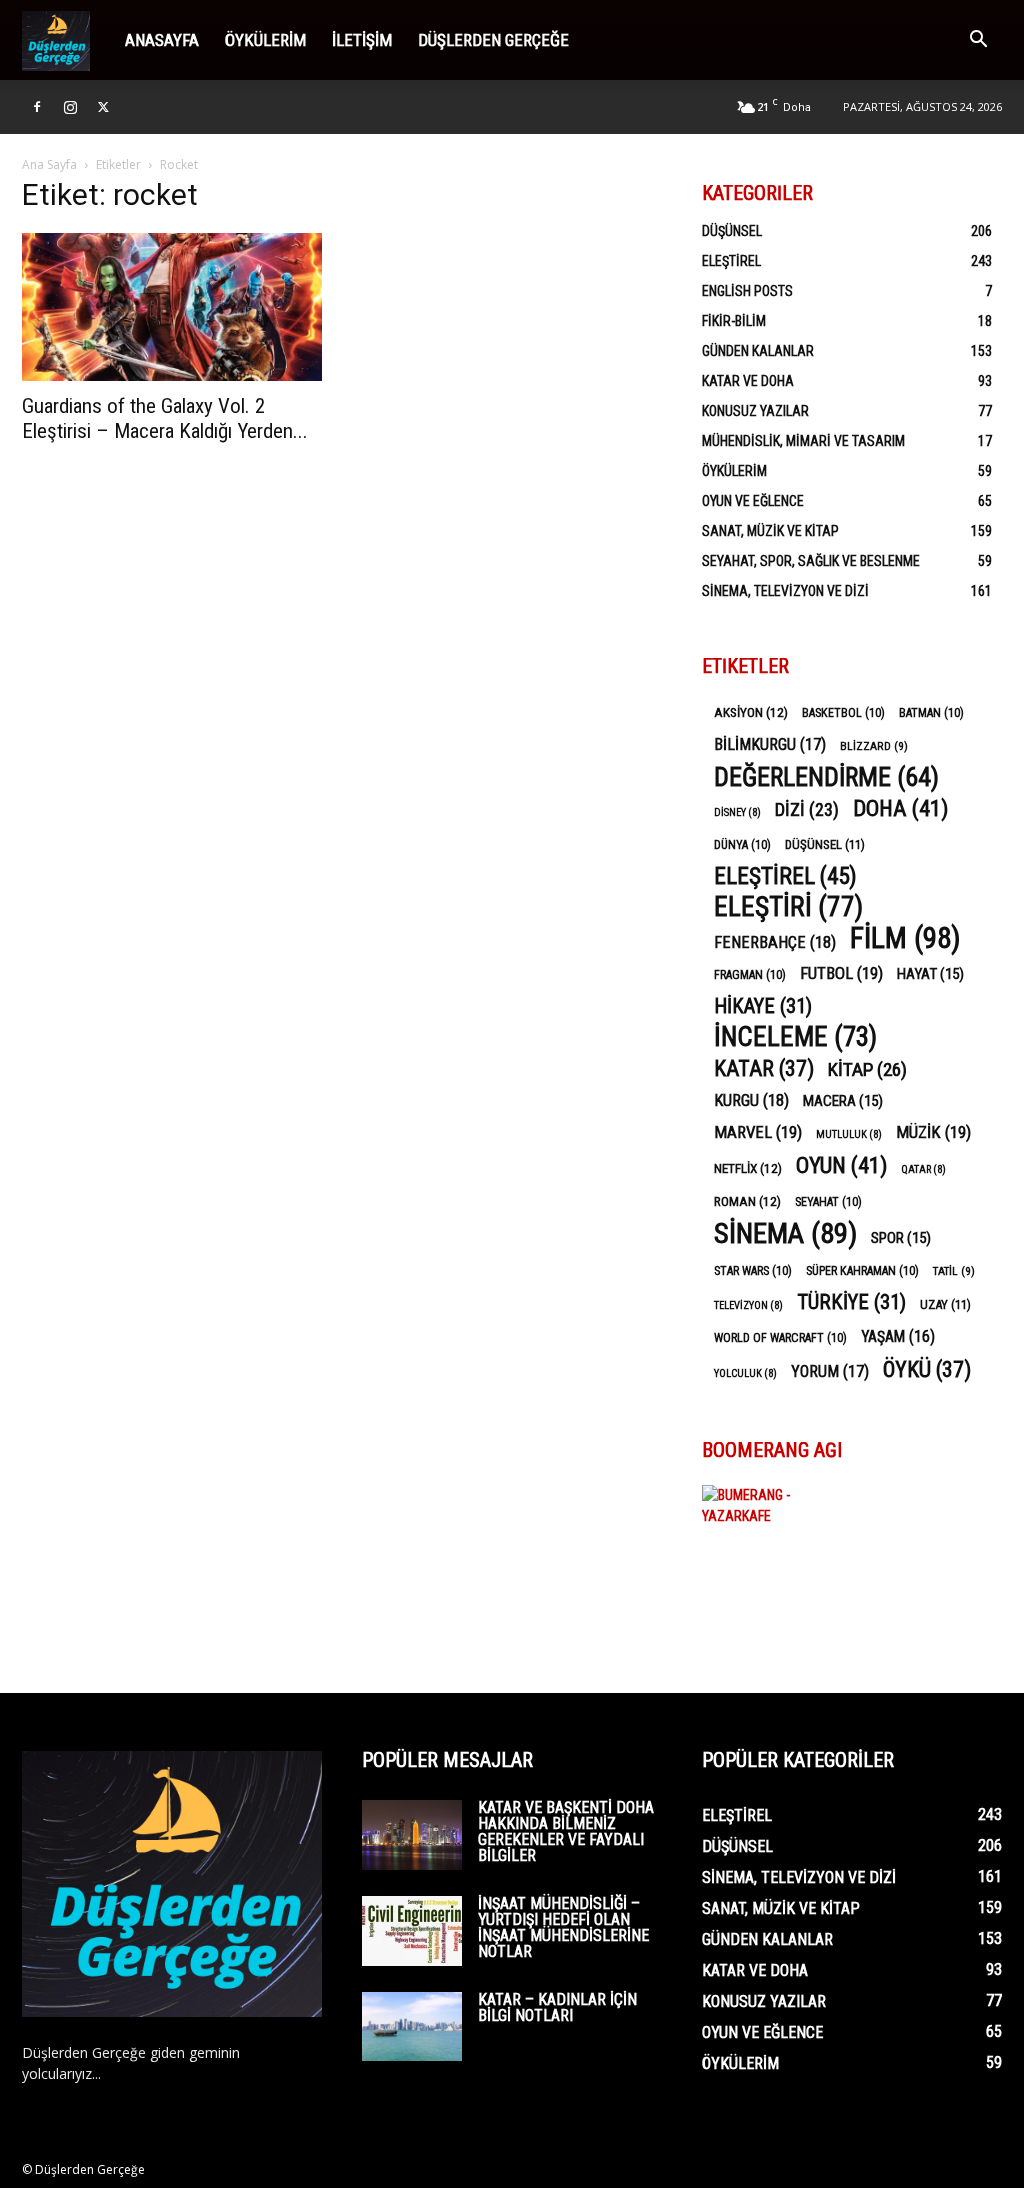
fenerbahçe (775, 942)
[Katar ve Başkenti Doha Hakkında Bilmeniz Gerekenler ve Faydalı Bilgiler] (412, 1835)
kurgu (751, 1100)
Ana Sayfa (49, 164)
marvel (758, 1132)
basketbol (843, 713)
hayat (930, 974)
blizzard (874, 746)
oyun (841, 1165)
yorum (830, 1371)
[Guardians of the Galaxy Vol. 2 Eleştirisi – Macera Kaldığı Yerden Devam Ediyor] (172, 307)
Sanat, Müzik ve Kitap (770, 531)
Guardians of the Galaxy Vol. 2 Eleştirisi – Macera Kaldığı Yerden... (165, 418)
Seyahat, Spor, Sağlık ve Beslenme (811, 561)
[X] (103, 107)
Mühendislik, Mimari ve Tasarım (803, 441)
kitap (867, 1069)
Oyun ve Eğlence (753, 501)
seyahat (828, 1202)
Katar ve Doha (748, 381)
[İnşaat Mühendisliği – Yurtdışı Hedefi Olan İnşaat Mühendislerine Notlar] (412, 1931)
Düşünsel (732, 231)
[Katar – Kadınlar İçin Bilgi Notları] (412, 2026)
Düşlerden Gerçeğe (493, 40)
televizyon (748, 1305)
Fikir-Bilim (734, 321)
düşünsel (825, 844)
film (905, 938)
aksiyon (751, 712)
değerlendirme (826, 777)
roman (747, 1201)
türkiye (851, 1302)
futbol (841, 973)
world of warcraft (780, 1338)
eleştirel (785, 876)
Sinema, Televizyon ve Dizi (785, 591)
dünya (742, 845)
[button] (978, 41)
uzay (945, 1304)
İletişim (362, 40)
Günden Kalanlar (758, 351)
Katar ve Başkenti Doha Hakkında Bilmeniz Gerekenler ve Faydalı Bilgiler (566, 1831)
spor (901, 1238)
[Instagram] (70, 107)
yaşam (898, 1336)
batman (931, 713)
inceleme (795, 1037)
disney (737, 812)
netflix (748, 1168)
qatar (923, 1169)
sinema (785, 1233)
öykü (927, 1369)
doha (900, 808)
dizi (807, 809)
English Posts (747, 291)
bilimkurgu (770, 744)
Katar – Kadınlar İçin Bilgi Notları (557, 2007)
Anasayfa (162, 40)
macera (843, 1101)
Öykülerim (265, 40)
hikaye (763, 1006)
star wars (753, 1271)
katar (764, 1068)
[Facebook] (37, 107)
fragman (750, 975)
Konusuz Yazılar (755, 411)
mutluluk (849, 1134)
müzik (933, 1132)
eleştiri (788, 907)
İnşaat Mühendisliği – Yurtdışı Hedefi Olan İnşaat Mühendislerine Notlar (563, 1927)
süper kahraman (862, 1271)
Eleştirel (731, 261)
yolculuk (745, 1373)
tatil (954, 1271)
